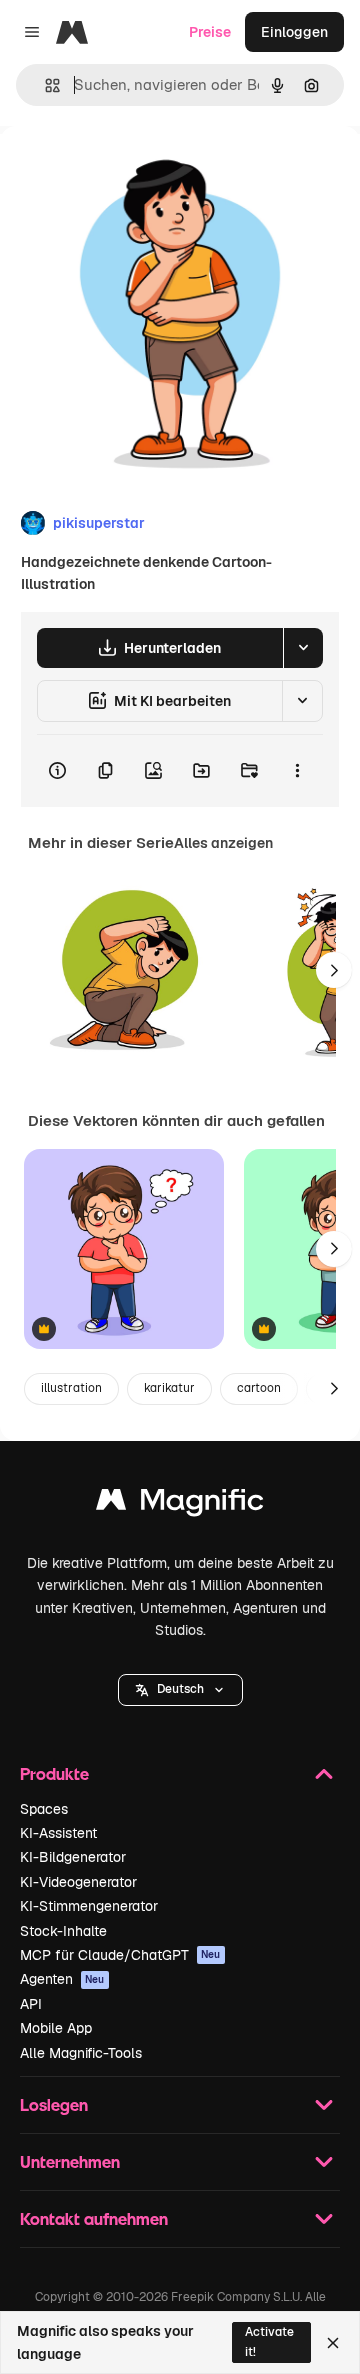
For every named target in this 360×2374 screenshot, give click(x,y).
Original (128, 171)
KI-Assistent (58, 1833)
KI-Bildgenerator (73, 1857)
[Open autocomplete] (44, 85)
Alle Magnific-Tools (81, 2053)
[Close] (333, 2343)
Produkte (54, 1773)
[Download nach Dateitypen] (303, 648)
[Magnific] (180, 1504)
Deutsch (180, 1689)
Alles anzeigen (223, 843)
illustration (71, 1388)
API (31, 2004)
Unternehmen (70, 2161)
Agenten (62, 1979)
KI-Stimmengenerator (89, 1906)
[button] (180, 1690)
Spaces (44, 1809)
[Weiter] (334, 970)
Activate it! (269, 2341)
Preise (210, 32)
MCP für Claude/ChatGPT (120, 1955)
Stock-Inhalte (63, 1931)
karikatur (169, 1388)
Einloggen (294, 32)
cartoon (259, 1388)
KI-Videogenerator (78, 1882)
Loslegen (54, 2104)
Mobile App (56, 2028)
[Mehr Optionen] (297, 771)
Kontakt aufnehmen (94, 2218)
